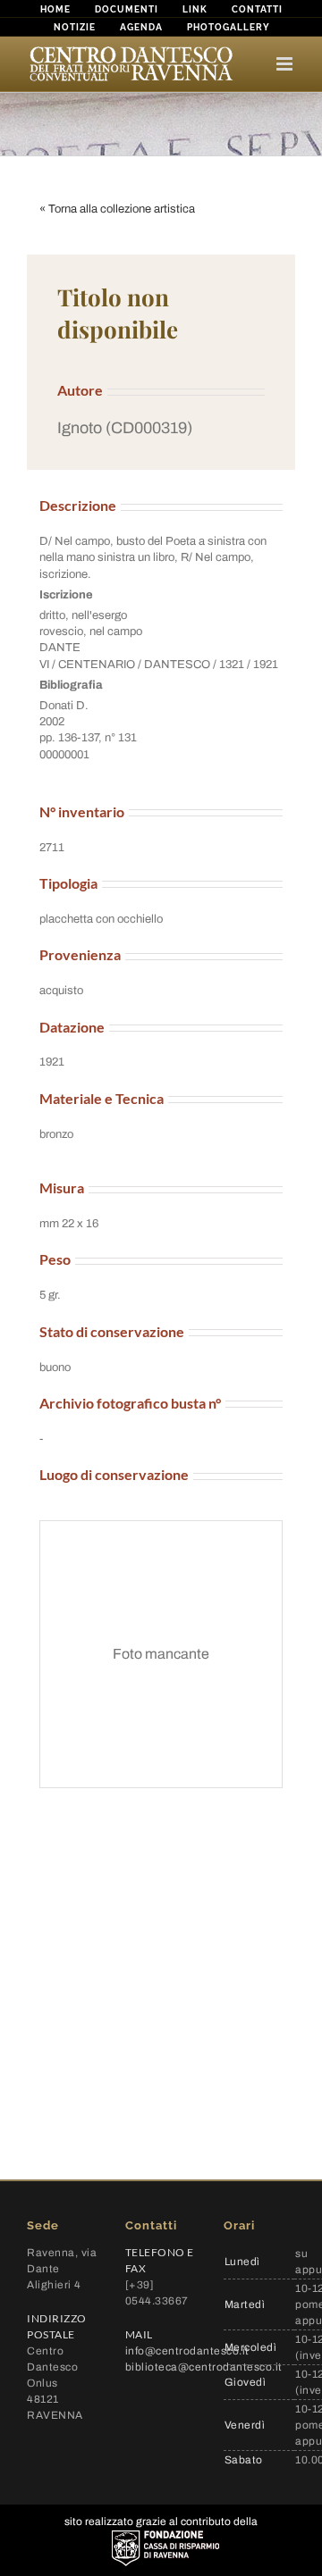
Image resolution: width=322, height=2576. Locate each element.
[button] (161, 428)
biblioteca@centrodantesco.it (204, 2367)
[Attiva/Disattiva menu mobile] (286, 64)
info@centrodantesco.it (187, 2351)
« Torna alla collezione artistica (117, 209)
